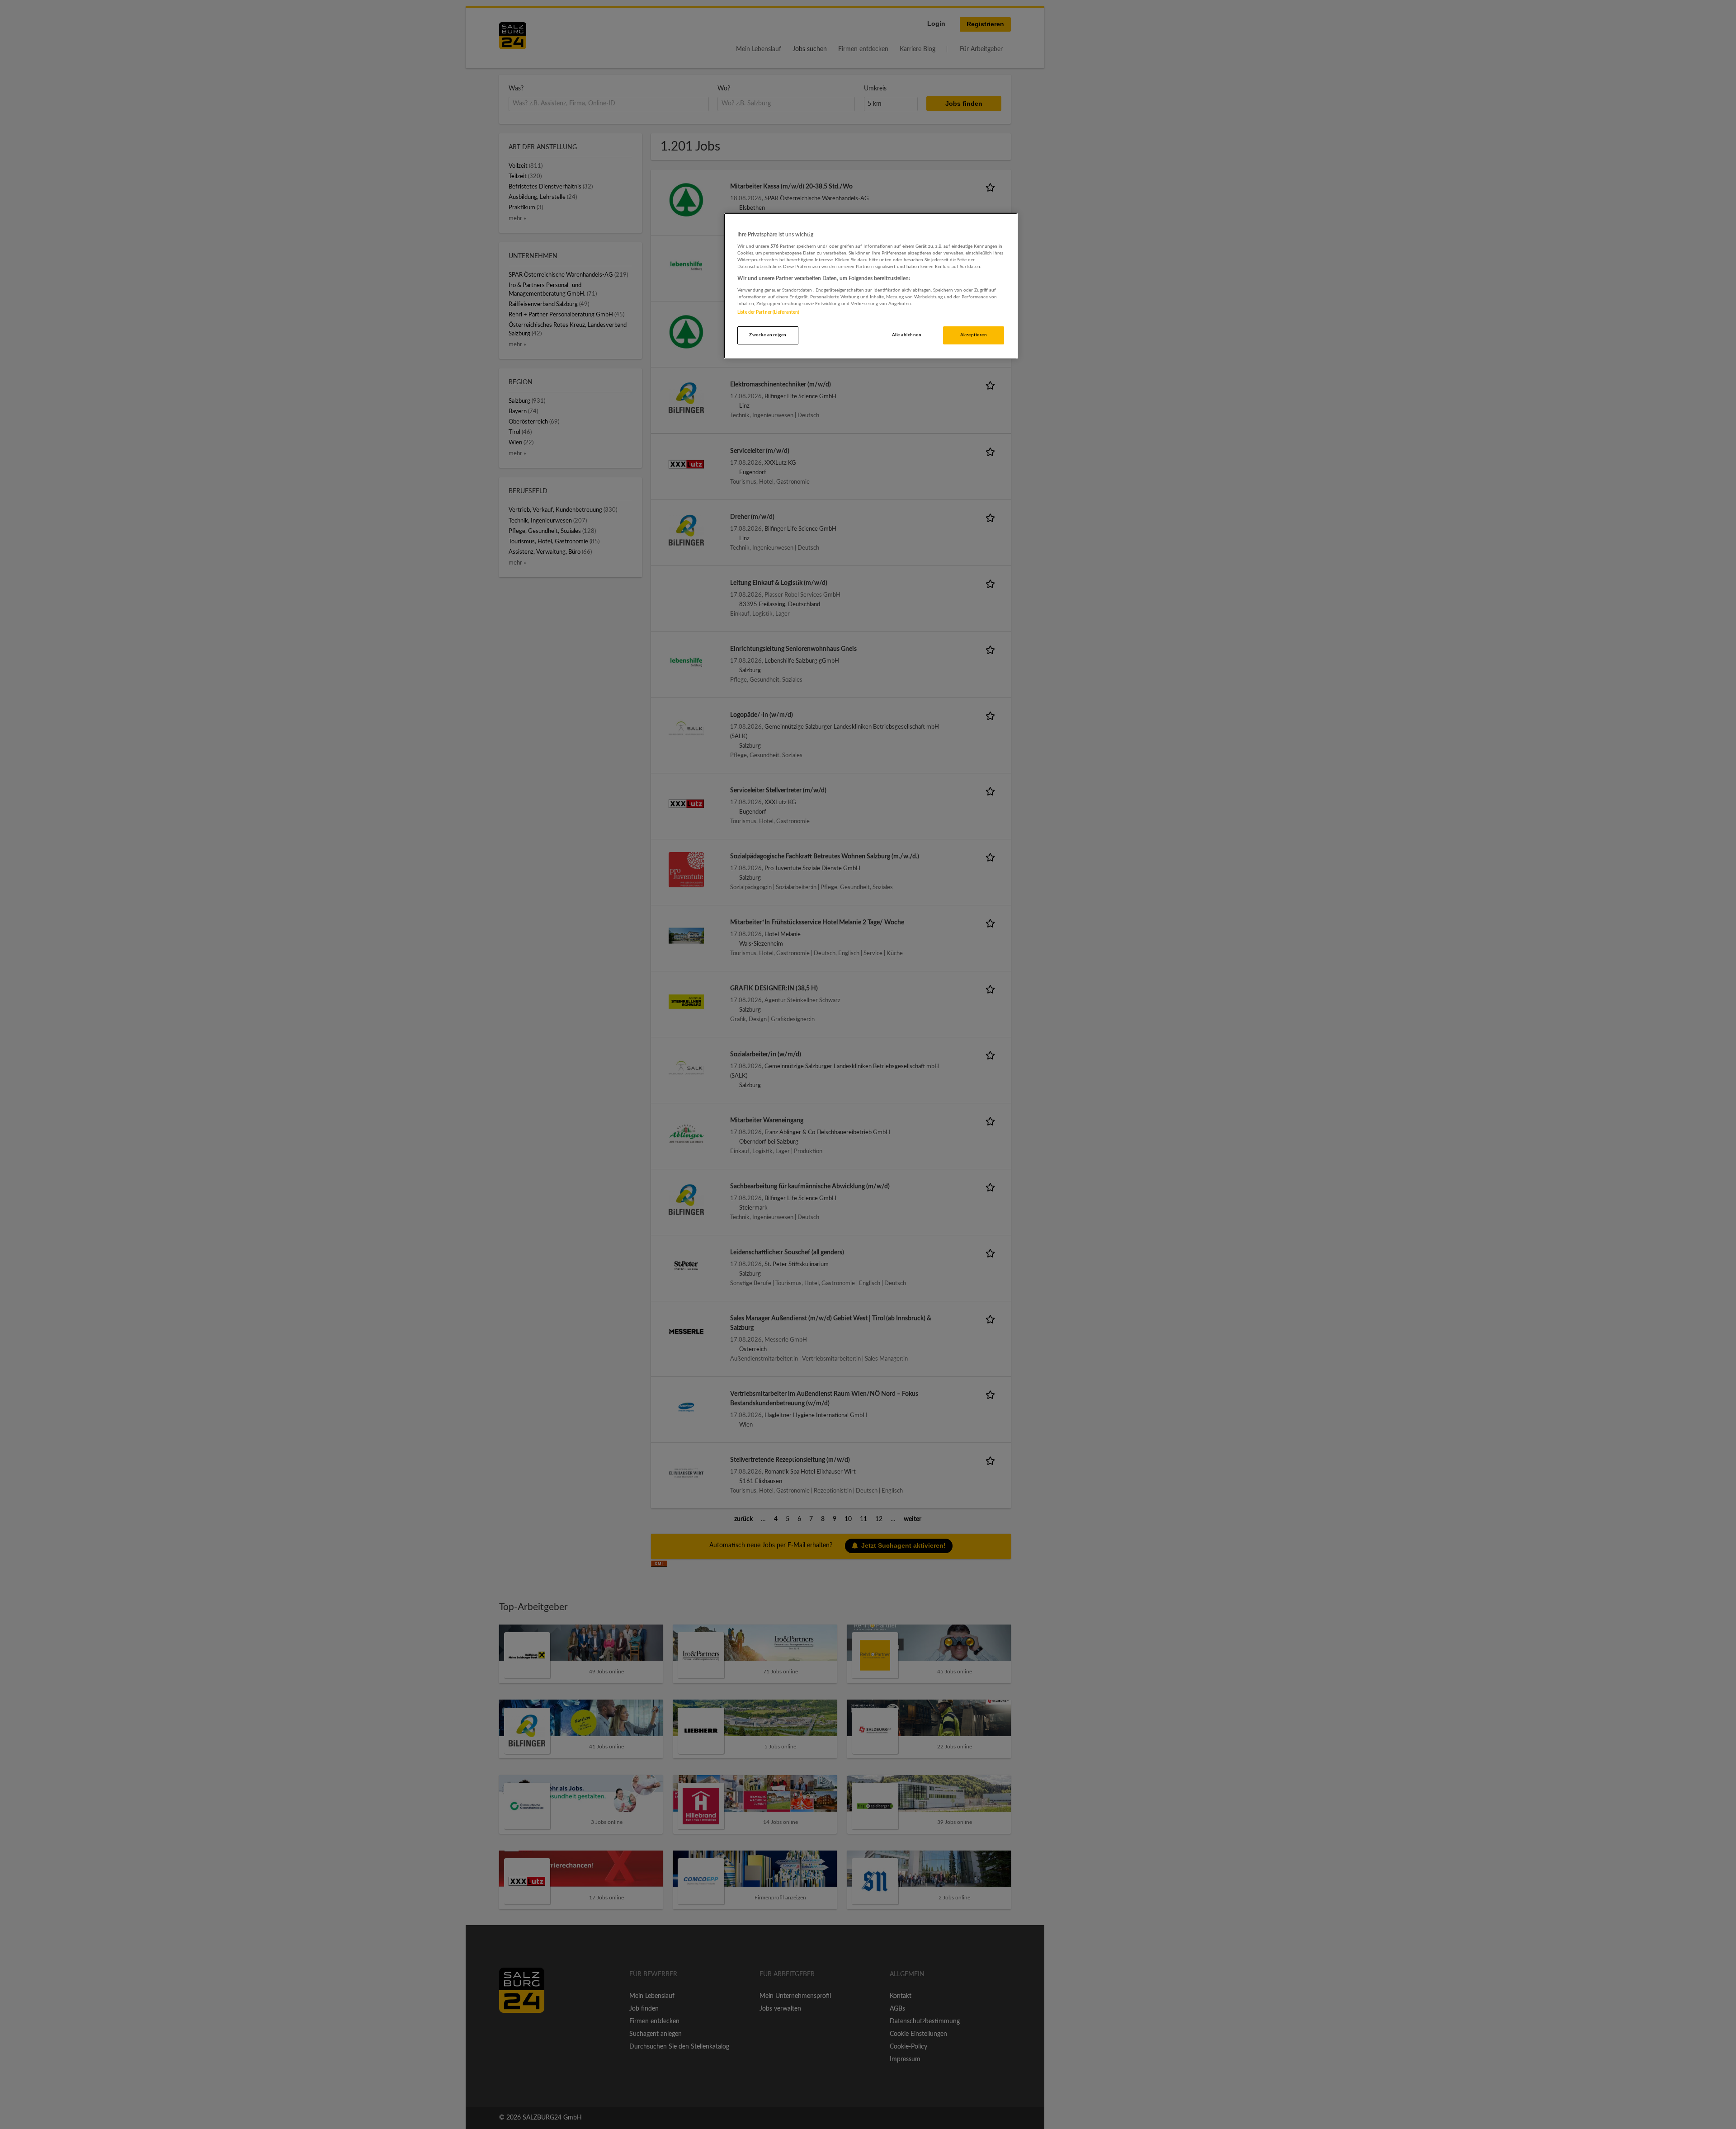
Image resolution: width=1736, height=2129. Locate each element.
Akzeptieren (974, 335)
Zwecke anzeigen (768, 335)
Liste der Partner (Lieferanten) (768, 312)
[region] (871, 286)
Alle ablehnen (907, 335)
